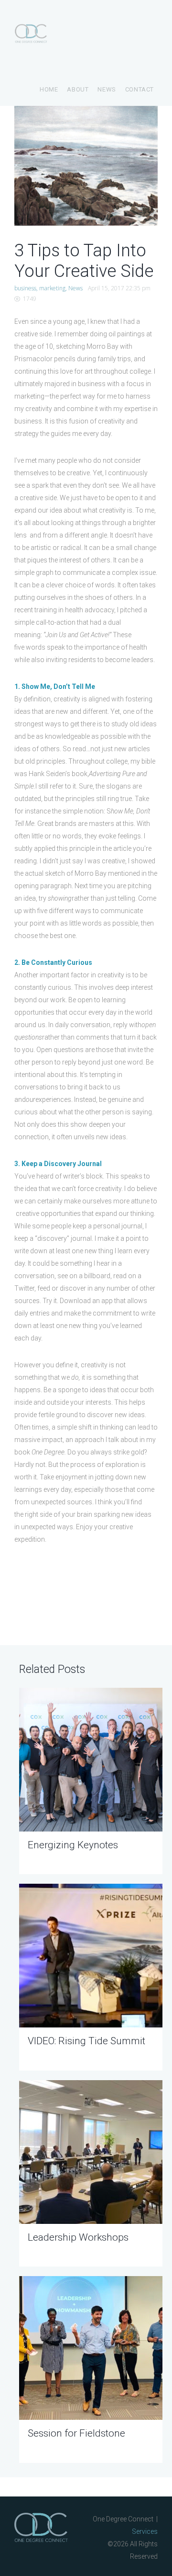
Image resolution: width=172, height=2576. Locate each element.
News (107, 89)
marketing (52, 288)
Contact (140, 89)
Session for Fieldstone (76, 2433)
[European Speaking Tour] (122, 166)
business (25, 288)
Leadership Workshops (78, 2237)
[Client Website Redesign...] (50, 166)
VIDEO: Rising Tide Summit (86, 2041)
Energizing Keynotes (73, 1845)
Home (49, 89)
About (78, 89)
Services (145, 2531)
